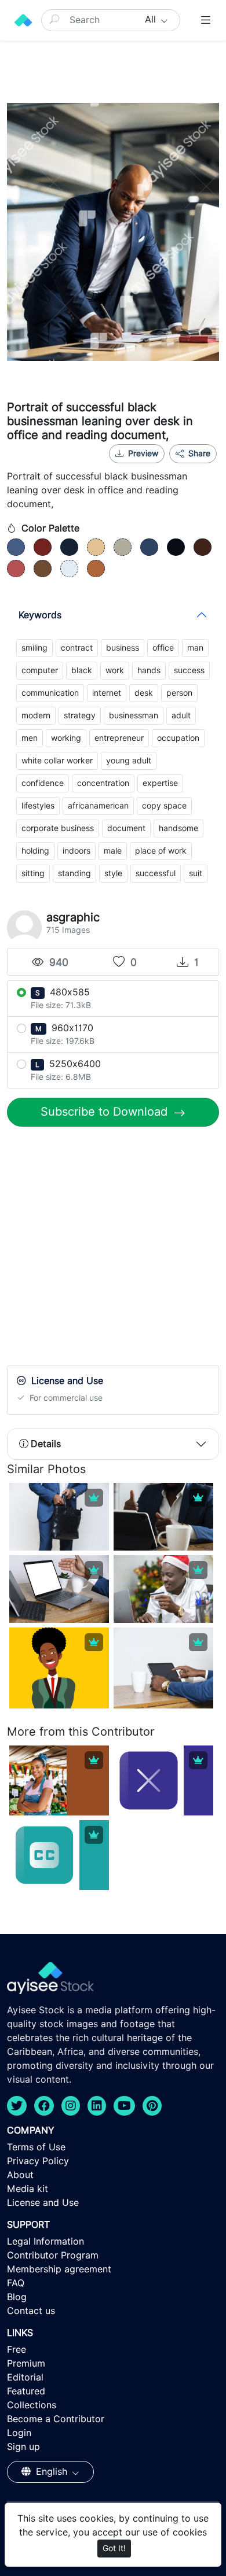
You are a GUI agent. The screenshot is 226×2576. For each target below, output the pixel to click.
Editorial (25, 2377)
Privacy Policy (38, 2161)
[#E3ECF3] (69, 569)
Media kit (28, 2189)
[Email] (181, 468)
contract (77, 648)
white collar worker (57, 761)
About (20, 2175)
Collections (32, 2405)
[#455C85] (16, 547)
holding (35, 851)
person (179, 693)
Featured (26, 2391)
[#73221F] (43, 547)
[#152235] (69, 547)
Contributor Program (53, 2255)
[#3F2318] (203, 547)
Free (17, 2350)
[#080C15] (176, 547)
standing (74, 873)
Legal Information (45, 2241)
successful (156, 873)
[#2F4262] (149, 547)
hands (149, 670)
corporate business (58, 828)
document (126, 828)
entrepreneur (119, 738)
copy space (164, 806)
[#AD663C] (96, 569)
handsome (178, 828)
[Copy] (201, 468)
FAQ (16, 2283)
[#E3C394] (96, 547)
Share (198, 453)
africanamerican (98, 806)
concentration (103, 783)
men (30, 738)
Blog (17, 2297)
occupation (178, 738)
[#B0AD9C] (123, 547)
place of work (161, 851)
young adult (129, 761)
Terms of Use (36, 2147)
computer (40, 670)
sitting (33, 873)
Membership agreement (59, 2269)
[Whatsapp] (162, 468)
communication (50, 693)
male (113, 851)
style (113, 873)
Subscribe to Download (106, 1112)
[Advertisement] (113, 1249)
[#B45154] (16, 569)
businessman (134, 715)
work (115, 670)
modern (36, 715)
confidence (43, 783)
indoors (76, 851)
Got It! (114, 2548)
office (163, 648)
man (195, 648)
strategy (80, 715)
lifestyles (38, 806)
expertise (160, 783)
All (152, 19)
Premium (26, 2363)
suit (196, 873)
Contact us (31, 2311)
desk (144, 693)
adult (181, 715)
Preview (143, 453)
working (66, 738)
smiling (34, 648)
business (123, 648)
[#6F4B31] (43, 569)
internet (107, 693)
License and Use (43, 2203)
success (189, 670)
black (82, 670)
